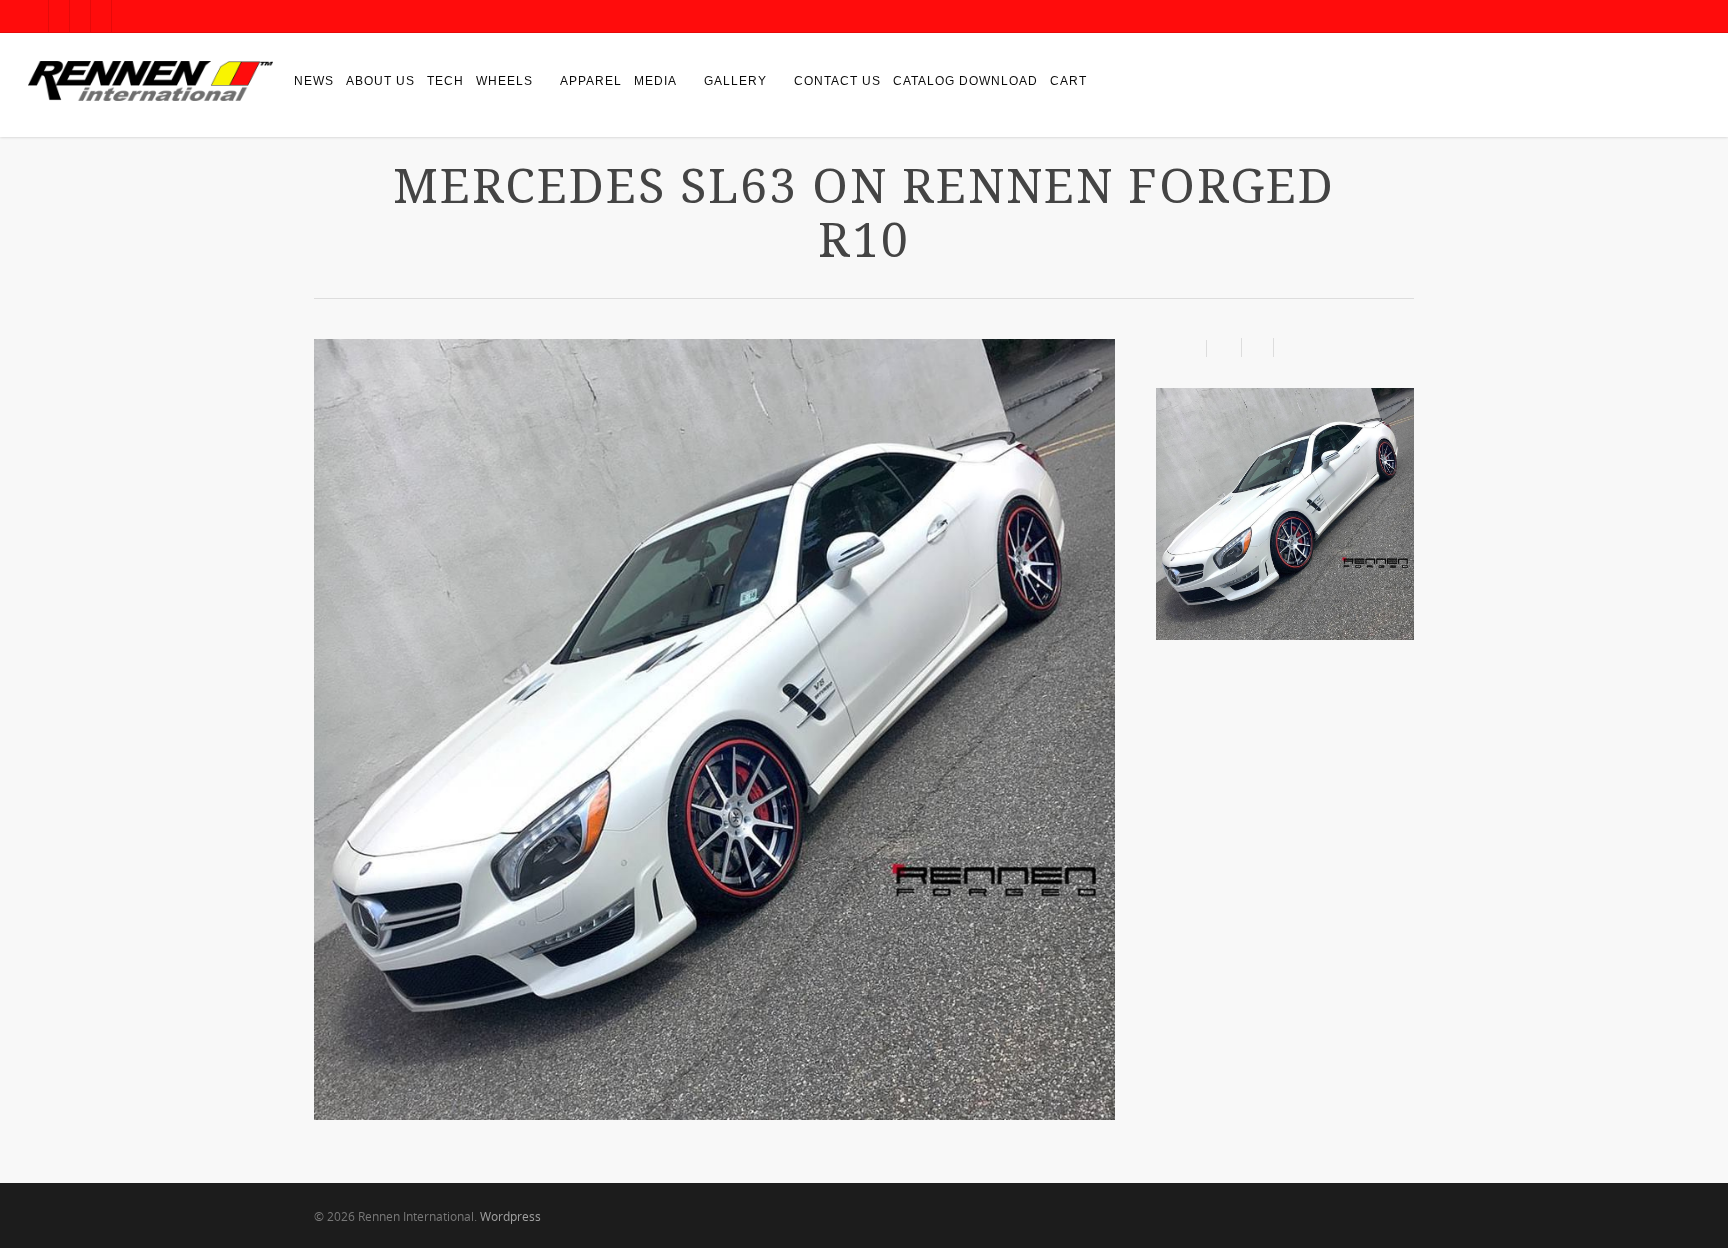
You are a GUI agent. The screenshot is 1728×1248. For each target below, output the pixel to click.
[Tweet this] (1258, 347)
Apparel (591, 81)
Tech (445, 81)
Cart (1068, 81)
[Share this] (1224, 347)
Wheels (504, 81)
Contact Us (837, 81)
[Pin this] (1286, 347)
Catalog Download (965, 81)
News (314, 81)
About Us (380, 81)
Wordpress (510, 1216)
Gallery (735, 81)
